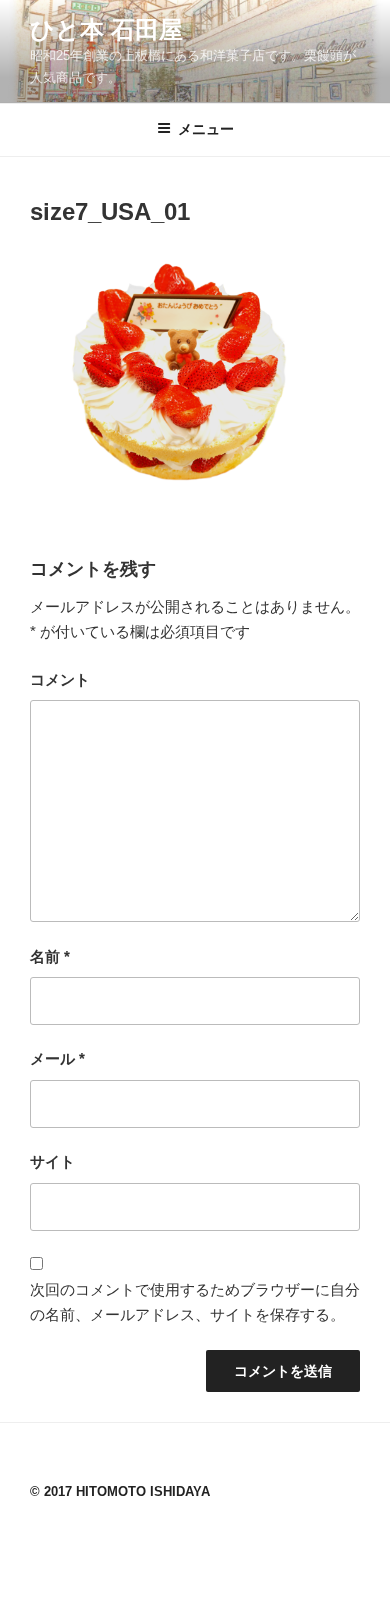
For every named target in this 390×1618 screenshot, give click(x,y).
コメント (60, 679)
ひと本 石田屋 (106, 29)
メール (57, 1058)
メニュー (206, 129)
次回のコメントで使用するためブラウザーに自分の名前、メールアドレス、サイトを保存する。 (195, 1302)
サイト (52, 1161)
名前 (50, 956)
